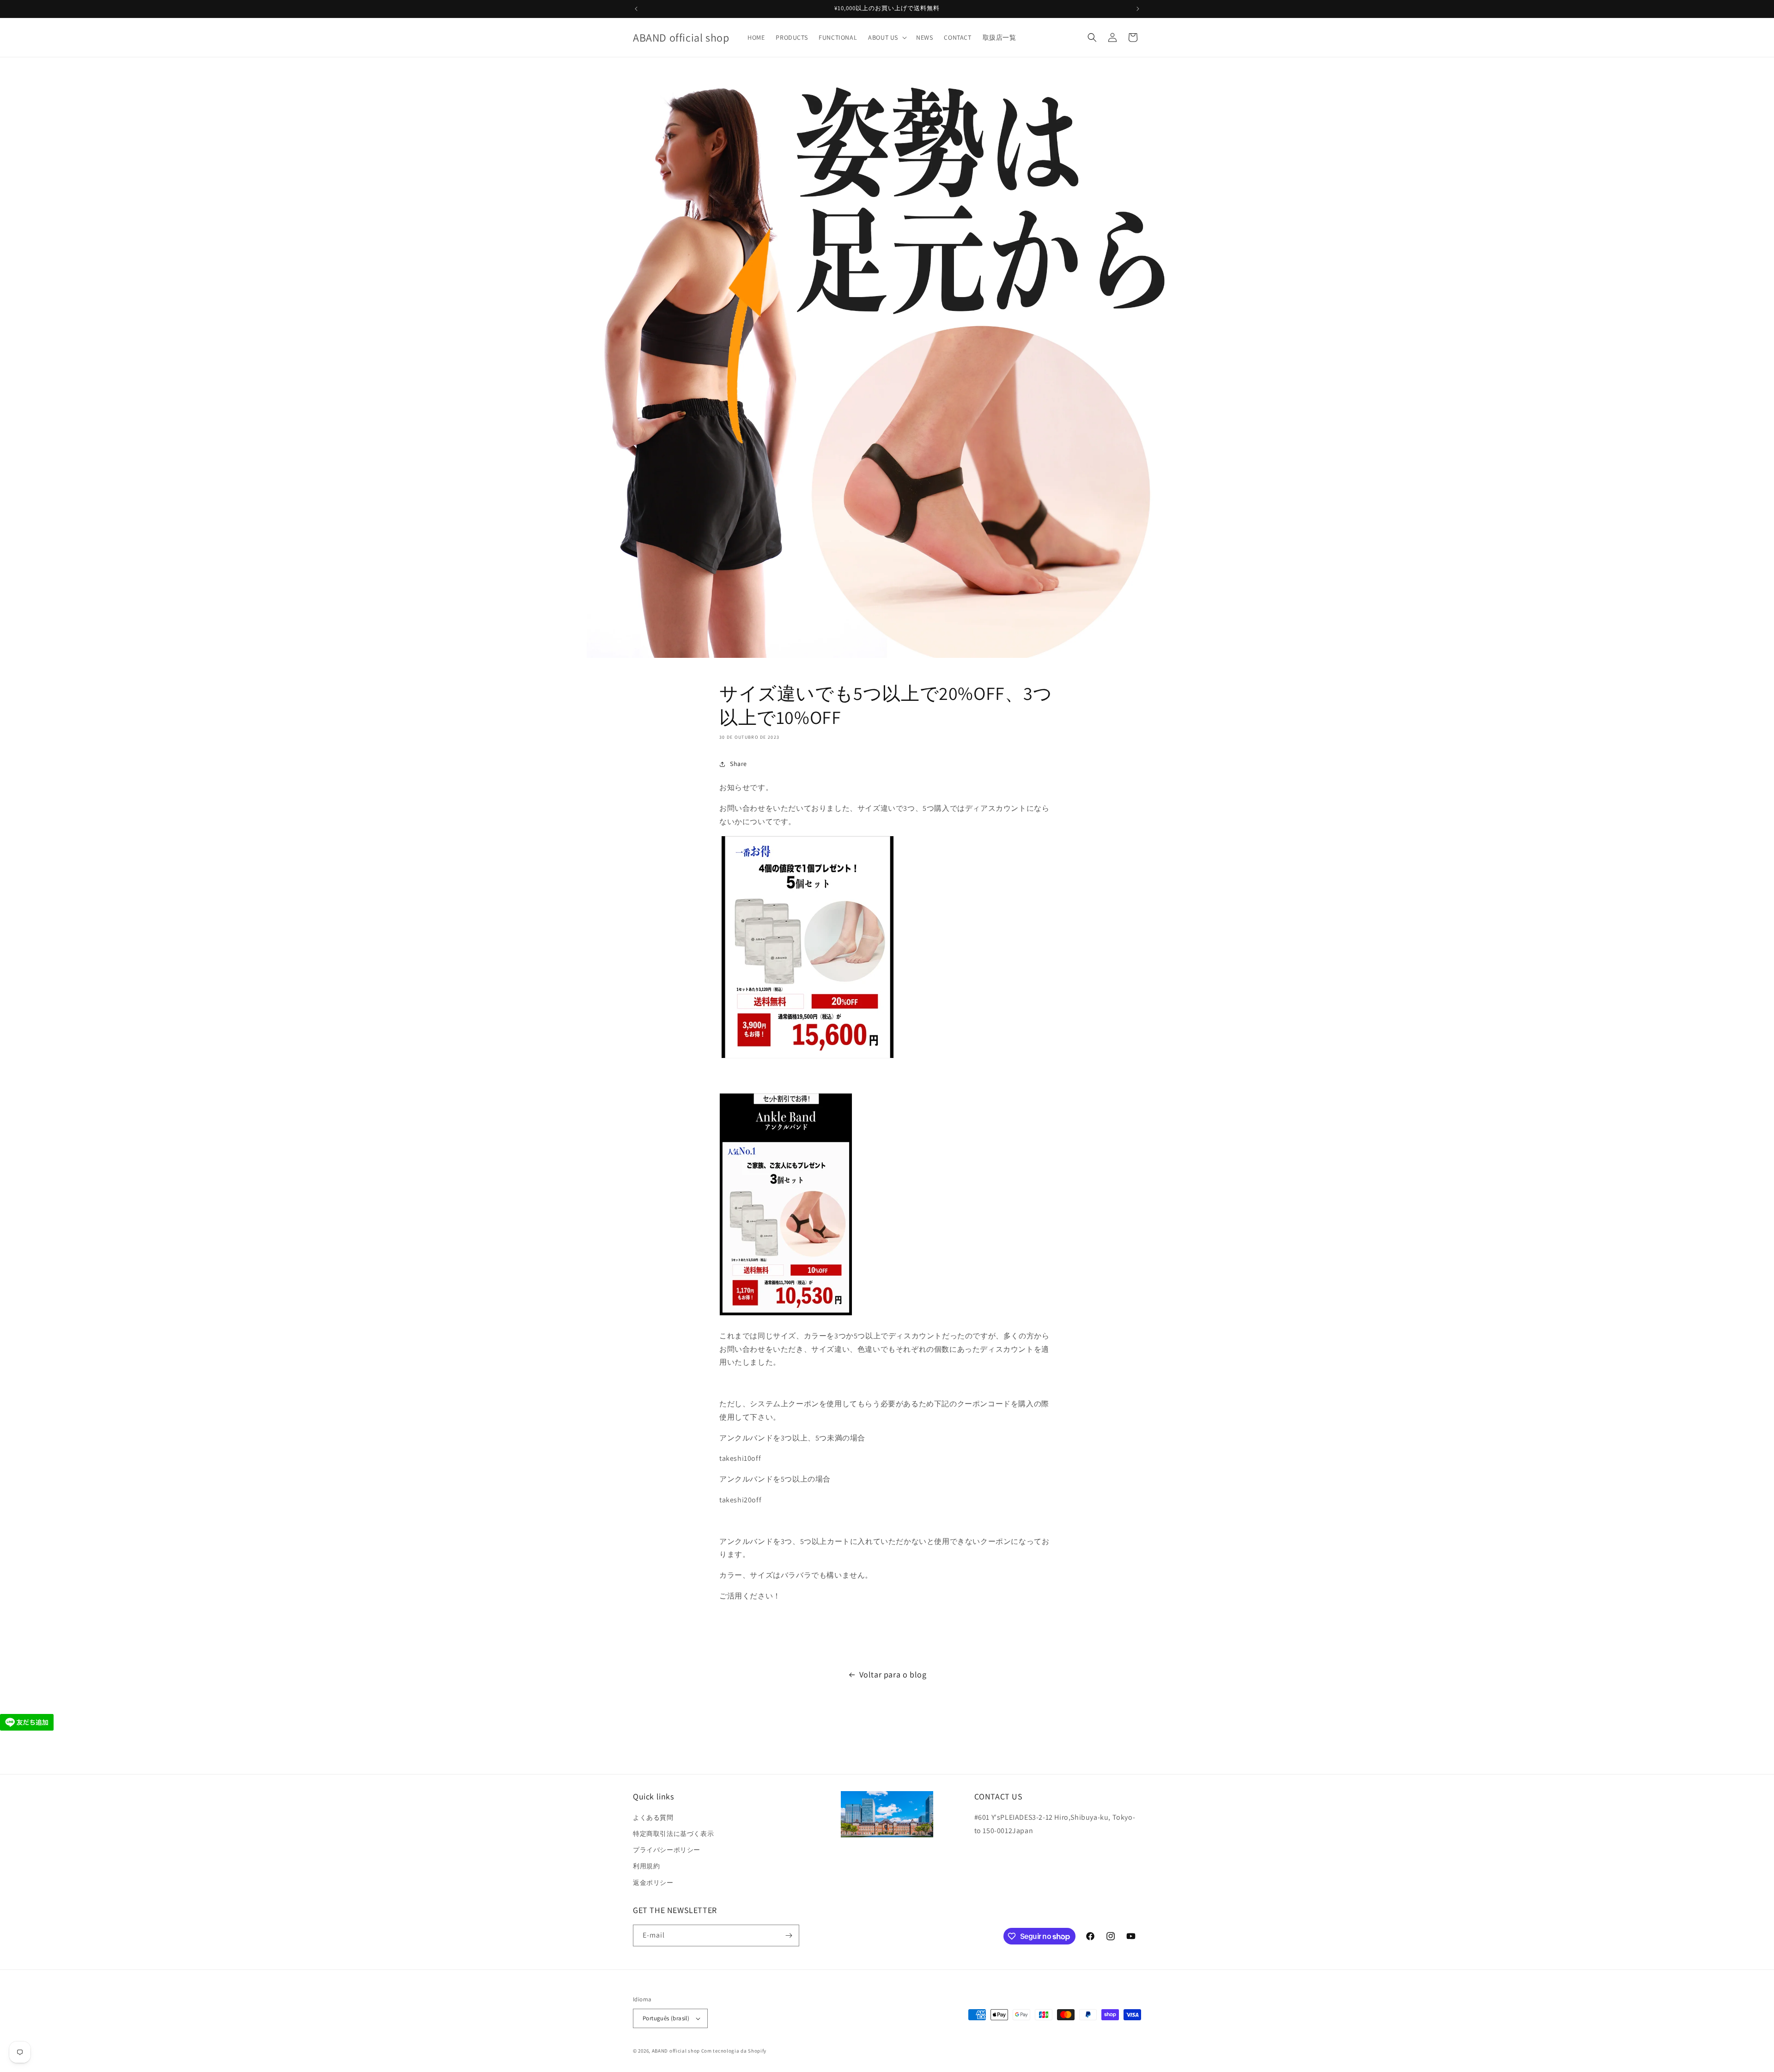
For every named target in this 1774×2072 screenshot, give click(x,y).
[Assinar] (789, 1935)
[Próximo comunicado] (1138, 9)
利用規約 (646, 1866)
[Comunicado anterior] (636, 9)
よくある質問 (653, 1817)
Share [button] (738, 764)
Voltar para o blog (893, 1674)
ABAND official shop (676, 2051)
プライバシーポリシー (667, 1850)
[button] (887, 37)
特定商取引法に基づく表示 (673, 1834)
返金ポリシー (653, 1883)
